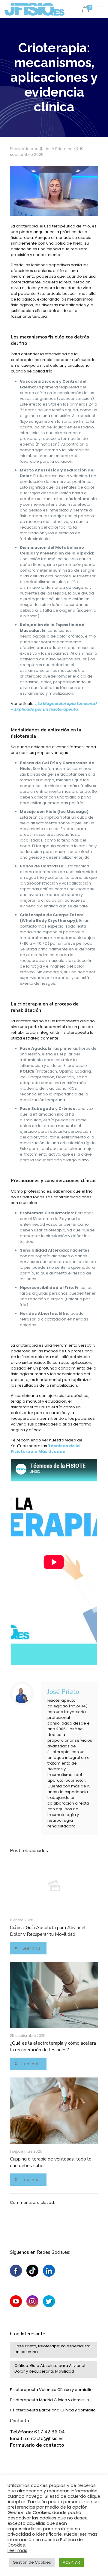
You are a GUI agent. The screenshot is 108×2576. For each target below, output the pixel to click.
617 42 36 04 (49, 2432)
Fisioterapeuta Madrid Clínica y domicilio (49, 2400)
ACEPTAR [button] (71, 2562)
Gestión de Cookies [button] (32, 2562)
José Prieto (56, 149)
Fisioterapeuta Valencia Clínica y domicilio (51, 2390)
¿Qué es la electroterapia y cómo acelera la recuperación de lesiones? (53, 2046)
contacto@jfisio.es (44, 2439)
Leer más (17, 2550)
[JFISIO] (34, 9)
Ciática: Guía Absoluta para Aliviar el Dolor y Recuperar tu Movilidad (48, 1931)
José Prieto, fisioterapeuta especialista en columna (52, 2349)
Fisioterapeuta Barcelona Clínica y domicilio (53, 2410)
